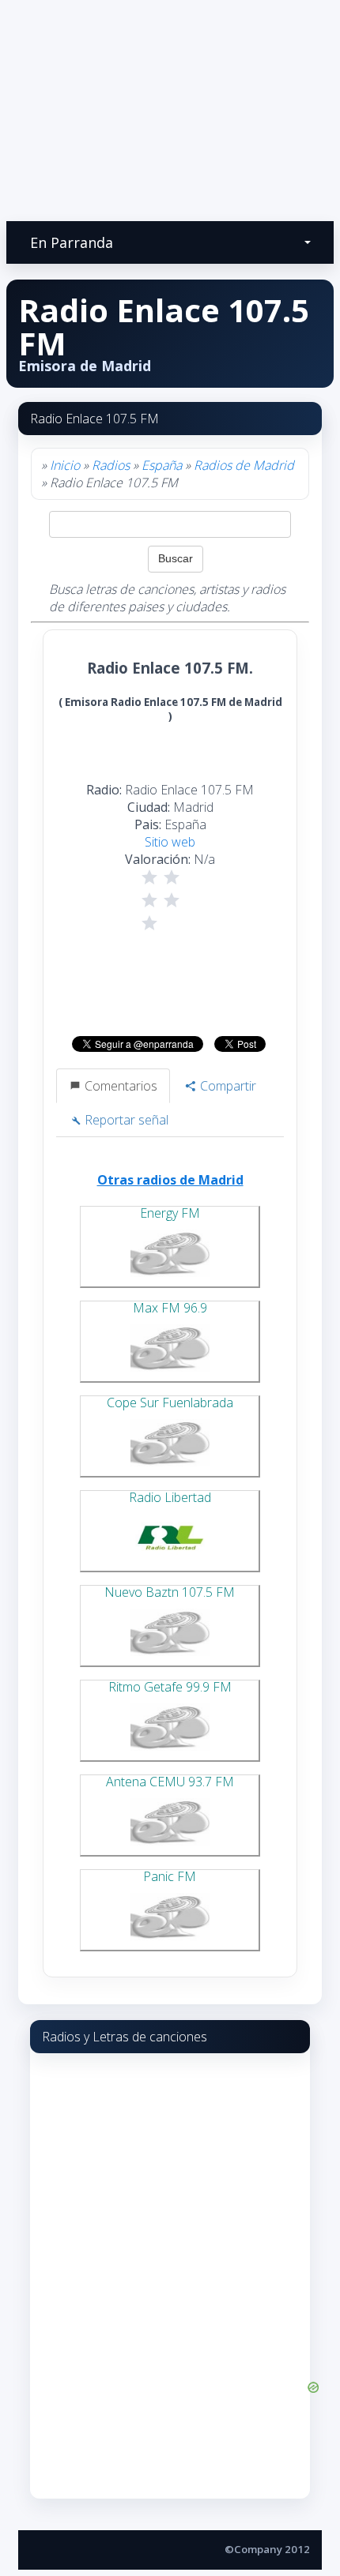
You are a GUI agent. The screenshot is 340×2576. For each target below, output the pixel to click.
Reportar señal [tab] (125, 1120)
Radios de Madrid (244, 465)
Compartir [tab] (227, 1086)
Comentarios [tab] (119, 1086)
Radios (111, 465)
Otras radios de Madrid (170, 1180)
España (162, 465)
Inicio (65, 465)
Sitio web (170, 842)
